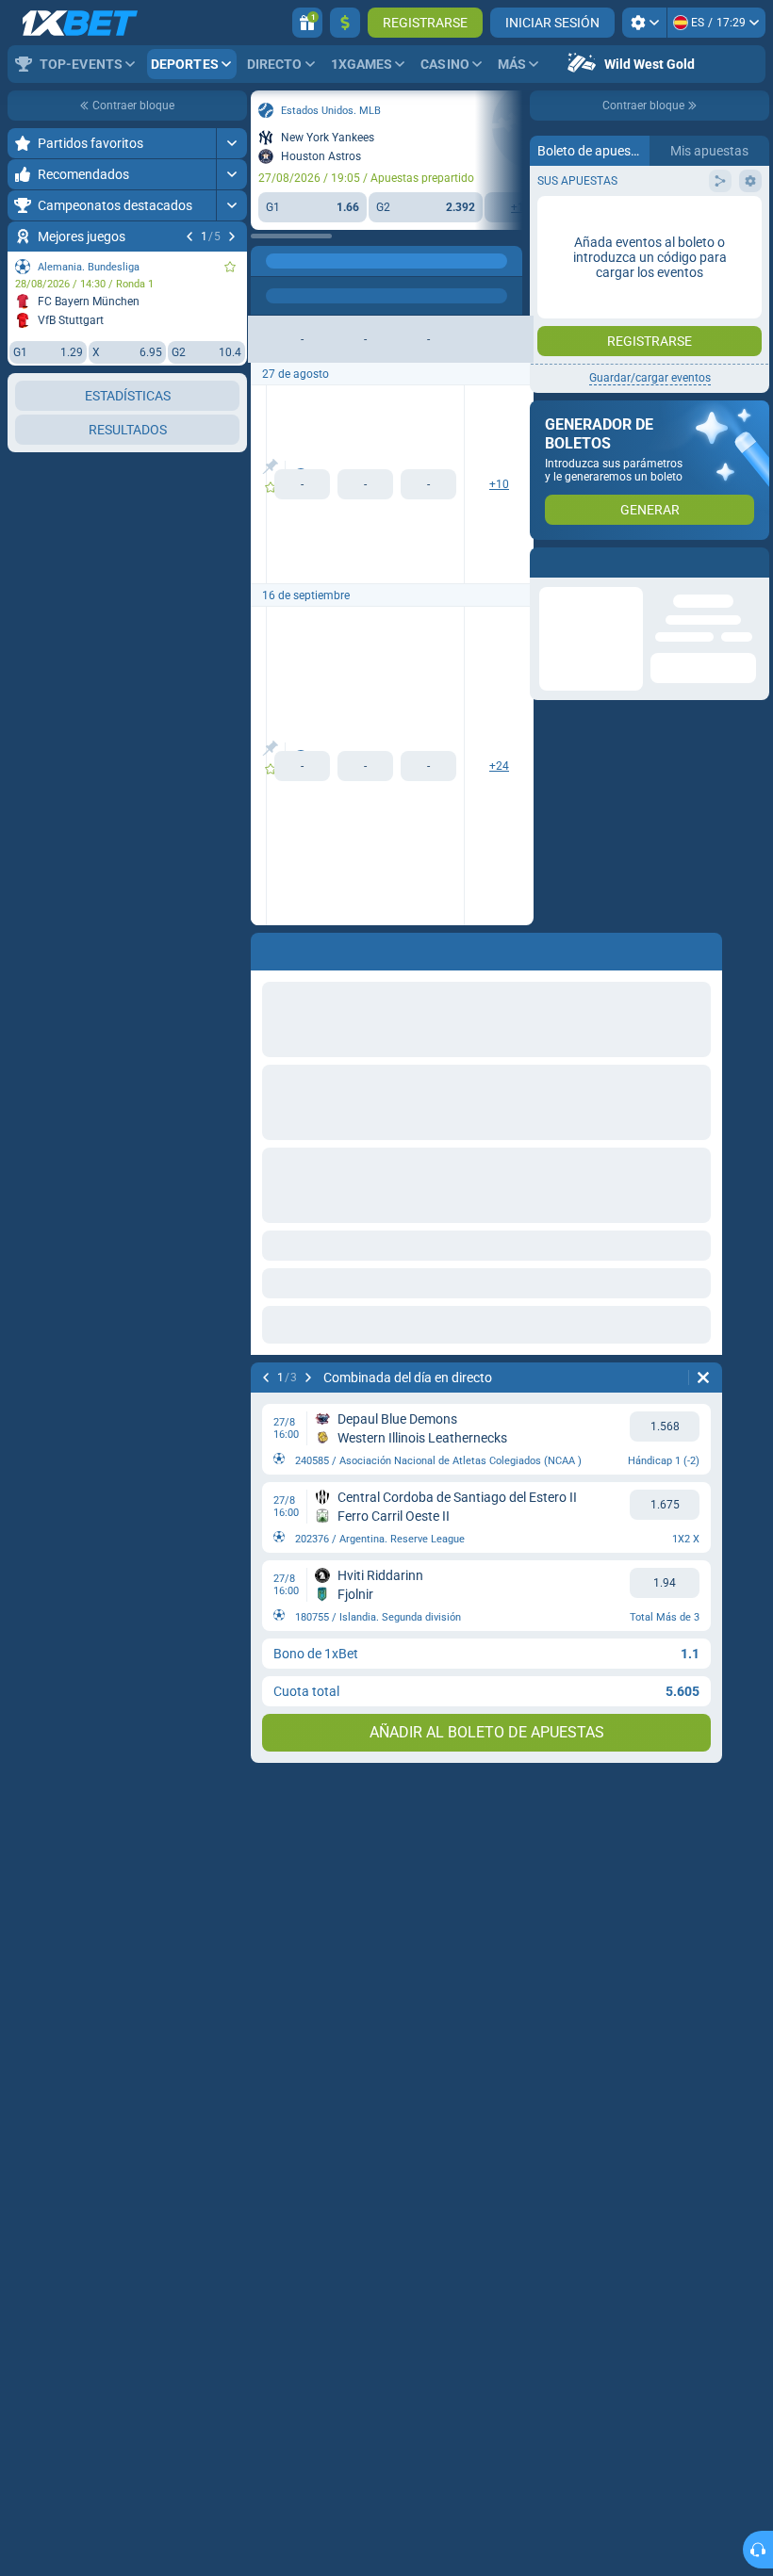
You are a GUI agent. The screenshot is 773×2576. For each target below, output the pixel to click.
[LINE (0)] (270, 261)
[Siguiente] (232, 236)
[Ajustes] (644, 23)
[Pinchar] (270, 466)
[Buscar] (507, 261)
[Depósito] (345, 23)
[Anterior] (189, 236)
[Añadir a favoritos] (230, 267)
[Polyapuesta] (305, 261)
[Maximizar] (231, 143)
